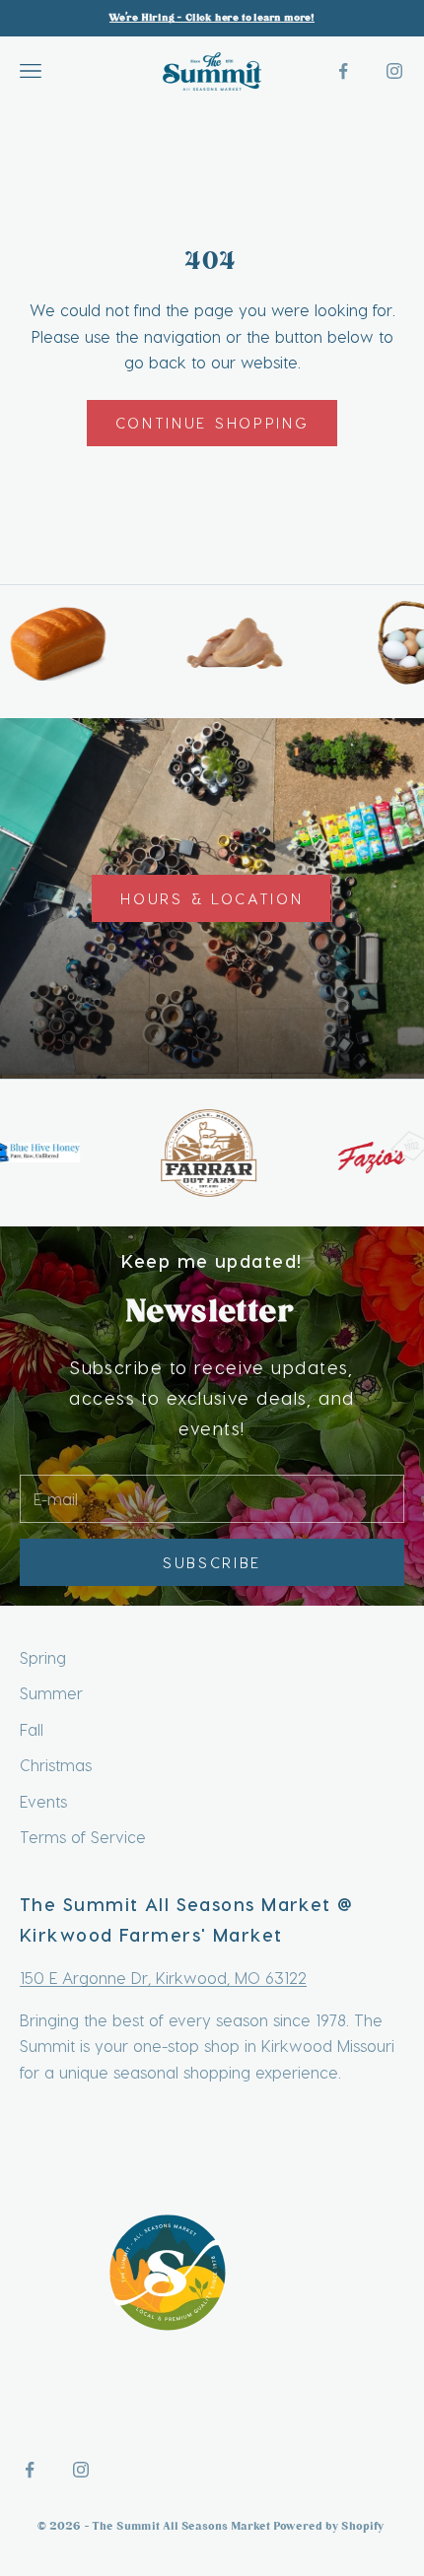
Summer (51, 1693)
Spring (43, 1657)
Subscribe (212, 1562)
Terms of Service (83, 1837)
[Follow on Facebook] (343, 71)
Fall (32, 1729)
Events (43, 1801)
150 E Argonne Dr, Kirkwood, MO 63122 (163, 1978)
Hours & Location (212, 898)
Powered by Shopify (330, 2527)
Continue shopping (212, 423)
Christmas (56, 1765)
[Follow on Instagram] (394, 71)
